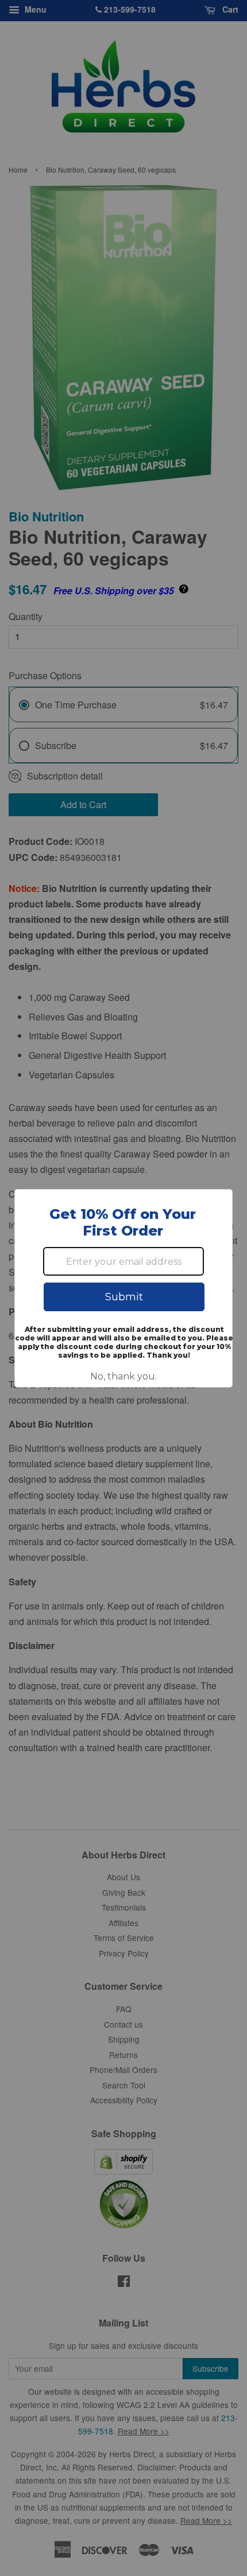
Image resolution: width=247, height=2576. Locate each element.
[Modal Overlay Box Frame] (123, 1288)
